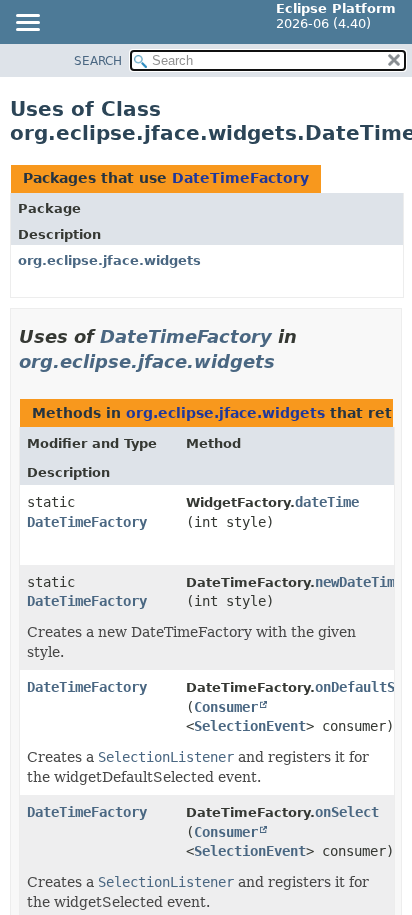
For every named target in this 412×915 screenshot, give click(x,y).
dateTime (327, 502)
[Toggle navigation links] (27, 24)
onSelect (347, 812)
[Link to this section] (289, 361)
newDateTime (359, 582)
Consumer (226, 707)
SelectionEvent (250, 726)
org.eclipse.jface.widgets (109, 260)
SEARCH (98, 61)
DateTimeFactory (240, 178)
